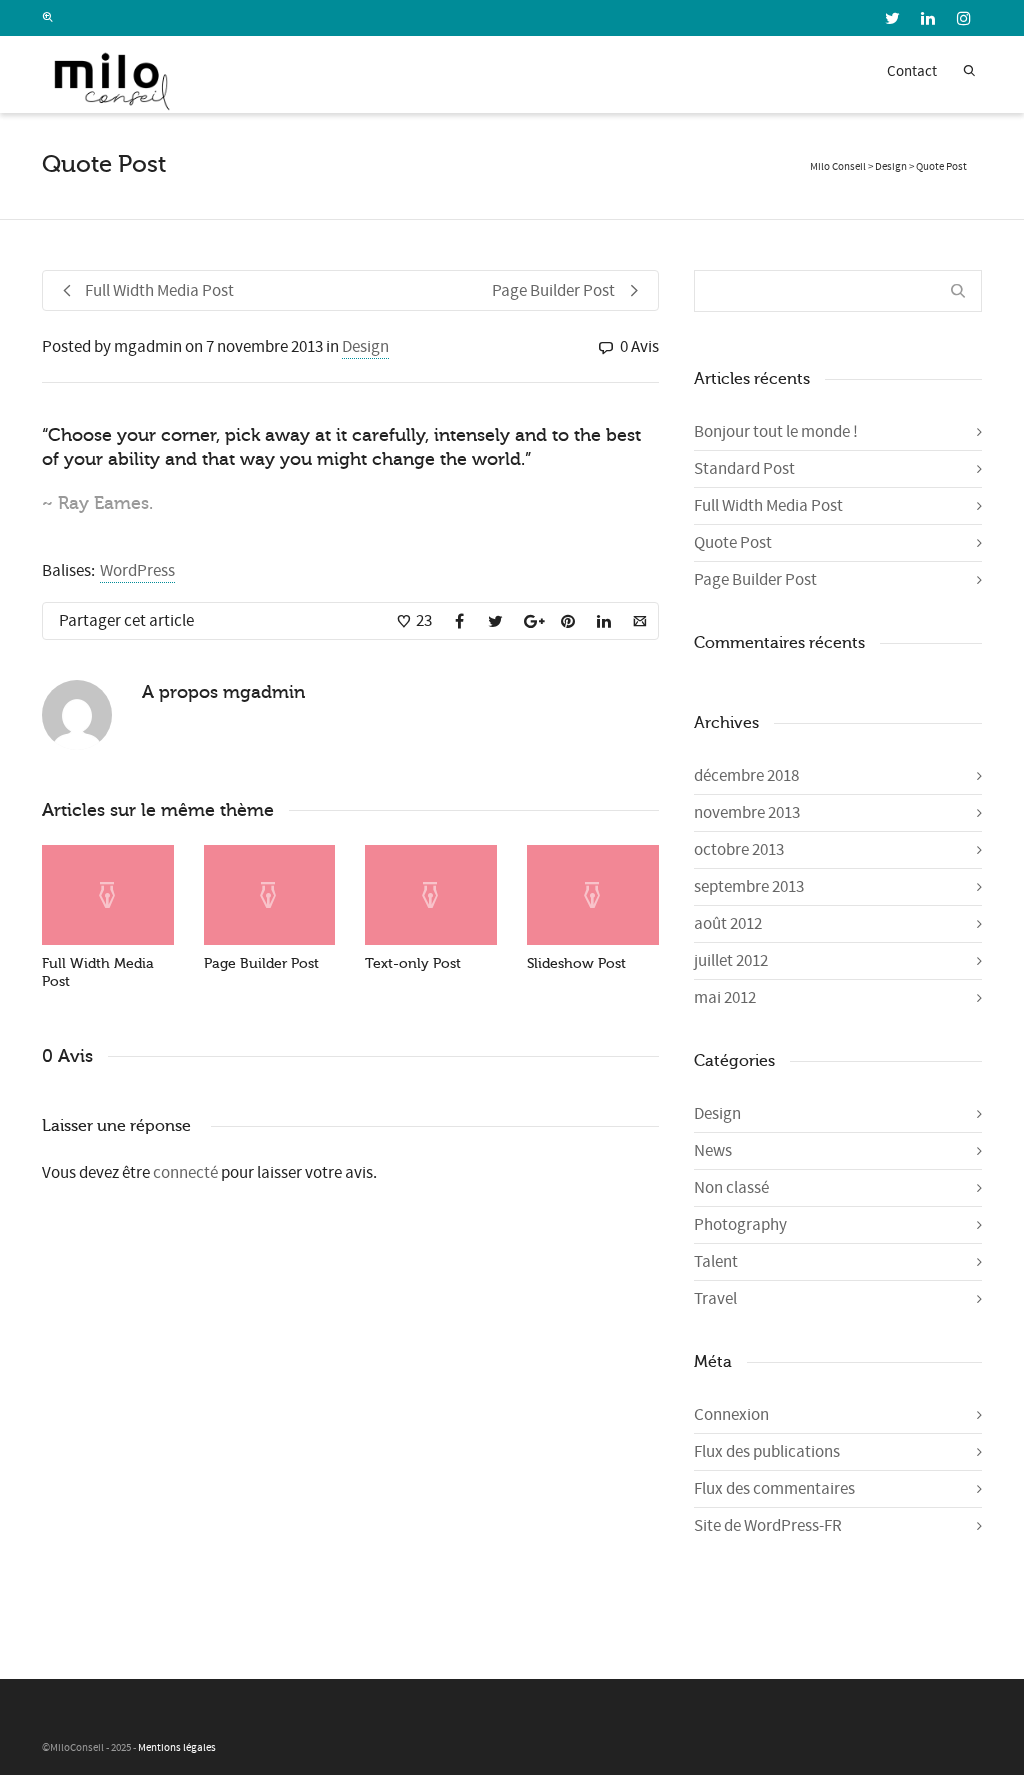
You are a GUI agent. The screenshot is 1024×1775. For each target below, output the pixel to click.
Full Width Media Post (768, 506)
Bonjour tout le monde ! (776, 432)
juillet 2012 (731, 961)
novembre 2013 (747, 813)
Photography (740, 1225)
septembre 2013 (749, 887)
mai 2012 (725, 998)
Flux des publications (767, 1452)
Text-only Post (413, 963)
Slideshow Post (576, 963)
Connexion (731, 1415)
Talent (716, 1262)
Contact (912, 71)
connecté (187, 1173)
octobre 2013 (739, 850)
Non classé (731, 1188)
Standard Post (744, 469)
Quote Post (733, 543)
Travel (715, 1299)
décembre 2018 (746, 776)
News (713, 1151)
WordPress (137, 571)
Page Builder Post (261, 963)
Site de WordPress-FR (768, 1526)
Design (365, 347)
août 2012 (728, 924)
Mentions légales (177, 1748)
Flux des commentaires (774, 1489)
